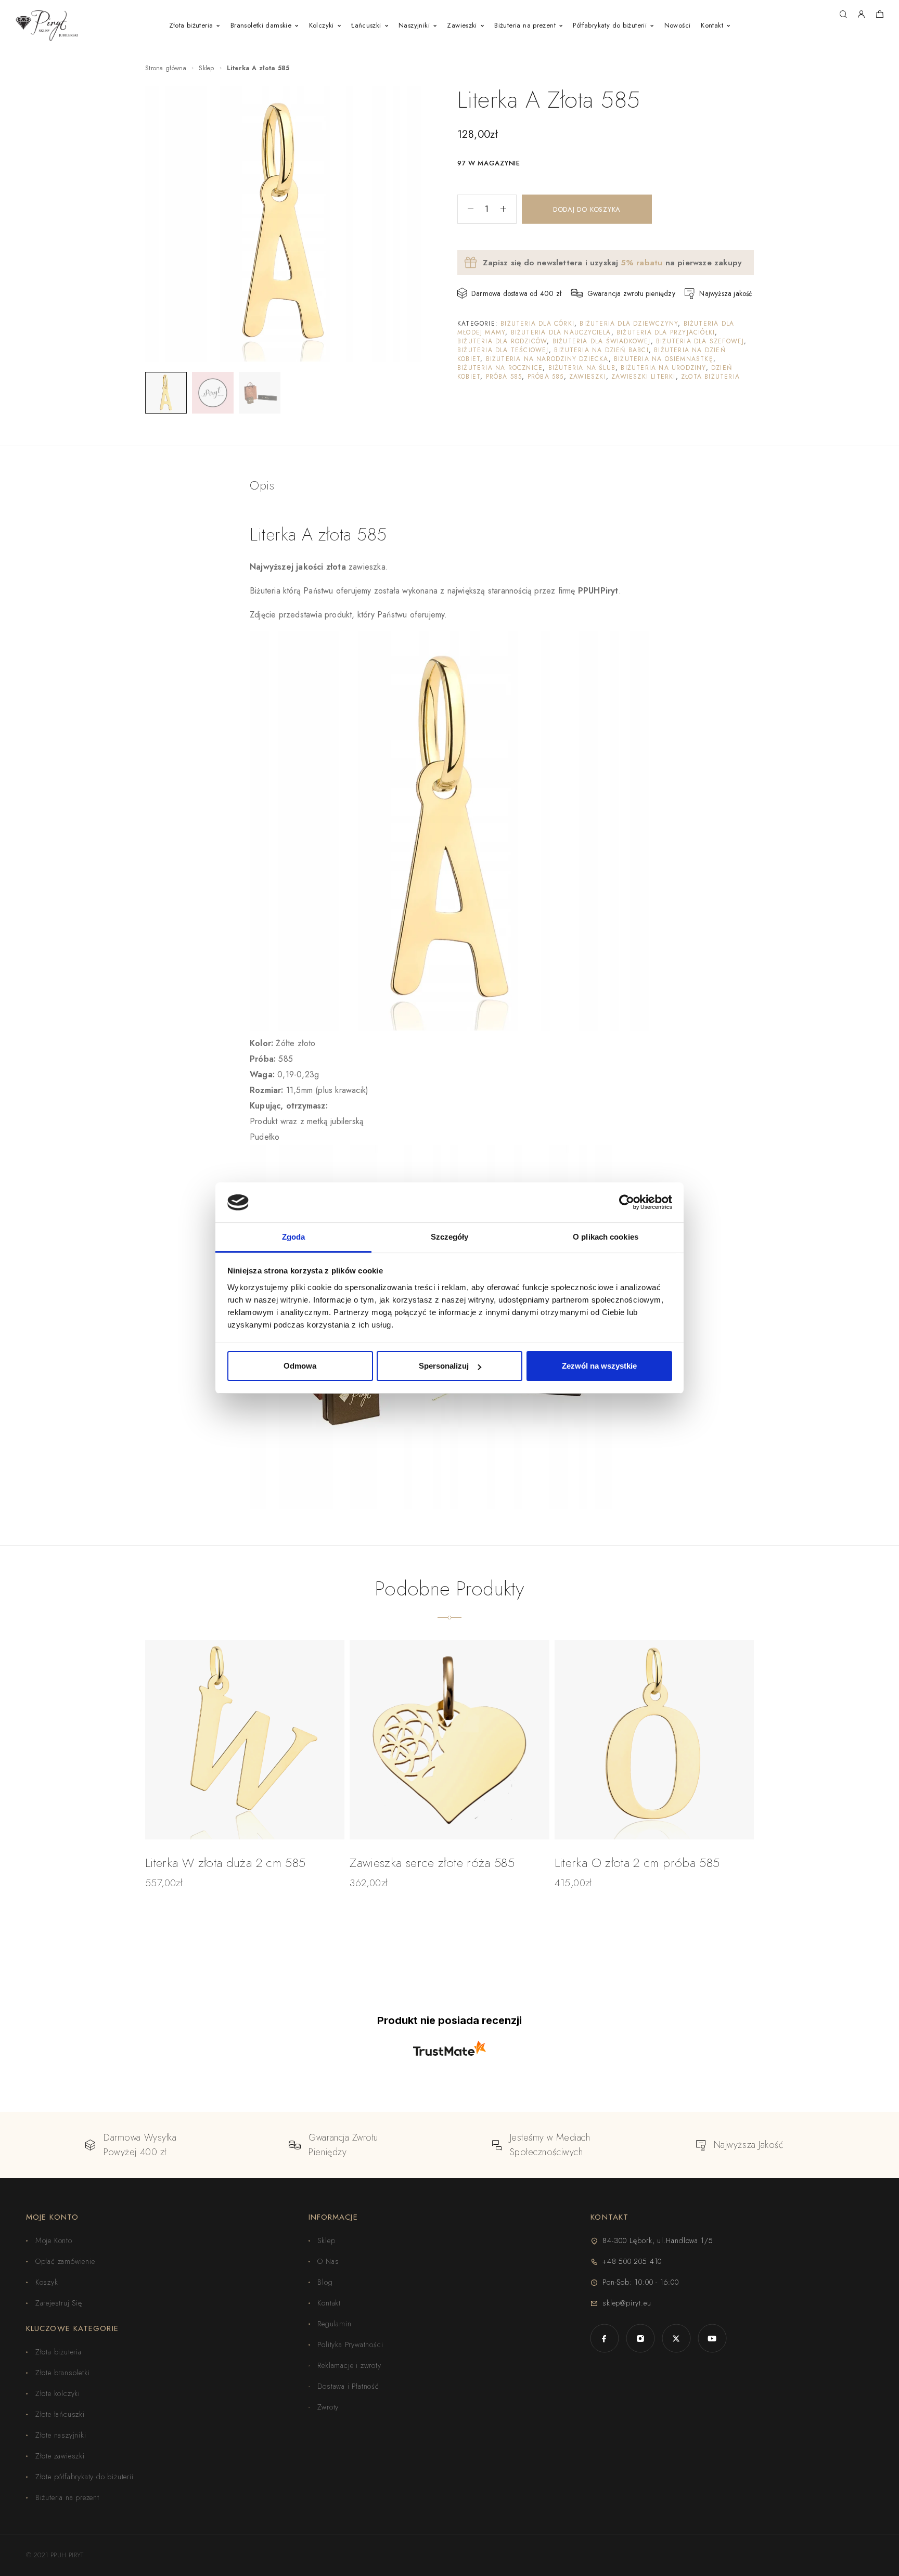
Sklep (207, 68)
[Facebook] (604, 2339)
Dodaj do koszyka (587, 209)
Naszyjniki (414, 25)
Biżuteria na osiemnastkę (664, 359)
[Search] (843, 15)
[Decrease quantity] (466, 209)
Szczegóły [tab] (450, 1237)
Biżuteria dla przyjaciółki (666, 332)
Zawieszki (462, 25)
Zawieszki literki (643, 377)
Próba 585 (504, 377)
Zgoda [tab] (294, 1237)
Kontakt (712, 25)
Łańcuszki (366, 25)
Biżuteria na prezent (525, 25)
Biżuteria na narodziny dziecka (547, 359)
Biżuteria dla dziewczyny (629, 324)
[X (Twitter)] (676, 2339)
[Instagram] (640, 2339)
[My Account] (861, 15)
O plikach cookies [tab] (606, 1237)
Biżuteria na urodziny (663, 368)
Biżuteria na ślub (582, 368)
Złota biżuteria (191, 25)
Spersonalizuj (444, 1366)
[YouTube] (712, 2339)
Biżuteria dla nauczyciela (561, 332)
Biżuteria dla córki (537, 324)
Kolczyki (322, 25)
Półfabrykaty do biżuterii (610, 25)
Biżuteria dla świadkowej (602, 341)
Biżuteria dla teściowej (503, 350)
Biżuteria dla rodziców (502, 341)
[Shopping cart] (879, 16)
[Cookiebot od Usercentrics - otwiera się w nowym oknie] (627, 1202)
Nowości (678, 25)
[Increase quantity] (508, 209)
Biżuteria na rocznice (500, 368)
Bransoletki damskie (261, 25)
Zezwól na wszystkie (599, 1366)
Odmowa (300, 1366)
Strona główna (166, 68)
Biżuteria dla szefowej (700, 341)
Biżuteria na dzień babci (601, 350)
